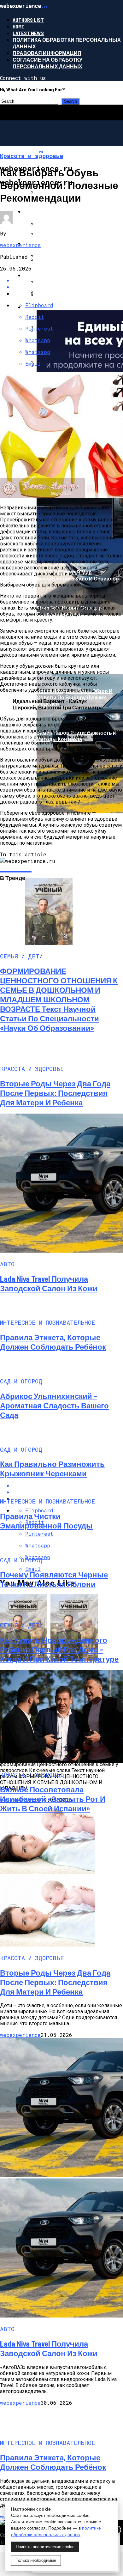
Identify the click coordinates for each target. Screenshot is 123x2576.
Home (18, 26)
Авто (31, 275)
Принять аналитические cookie (45, 2547)
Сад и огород (43, 211)
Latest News (28, 33)
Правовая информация (47, 53)
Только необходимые (36, 2560)
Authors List (28, 20)
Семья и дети (43, 243)
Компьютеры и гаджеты (59, 307)
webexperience (20, 245)
